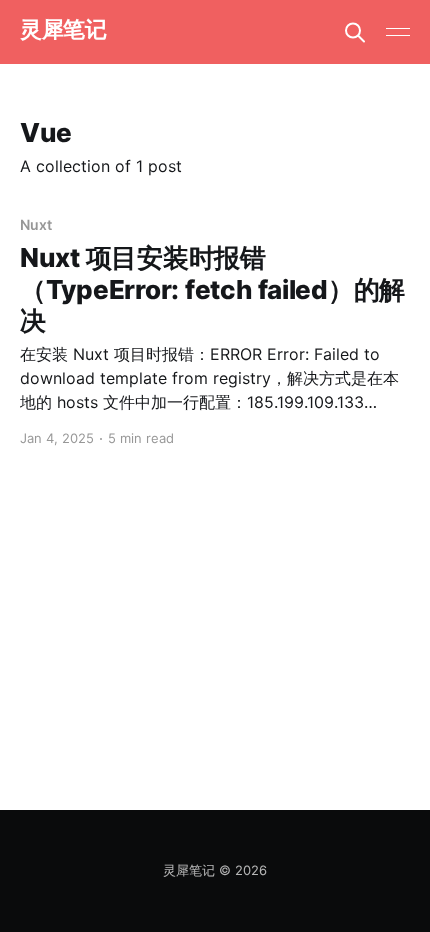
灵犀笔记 (63, 29)
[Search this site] (355, 32)
